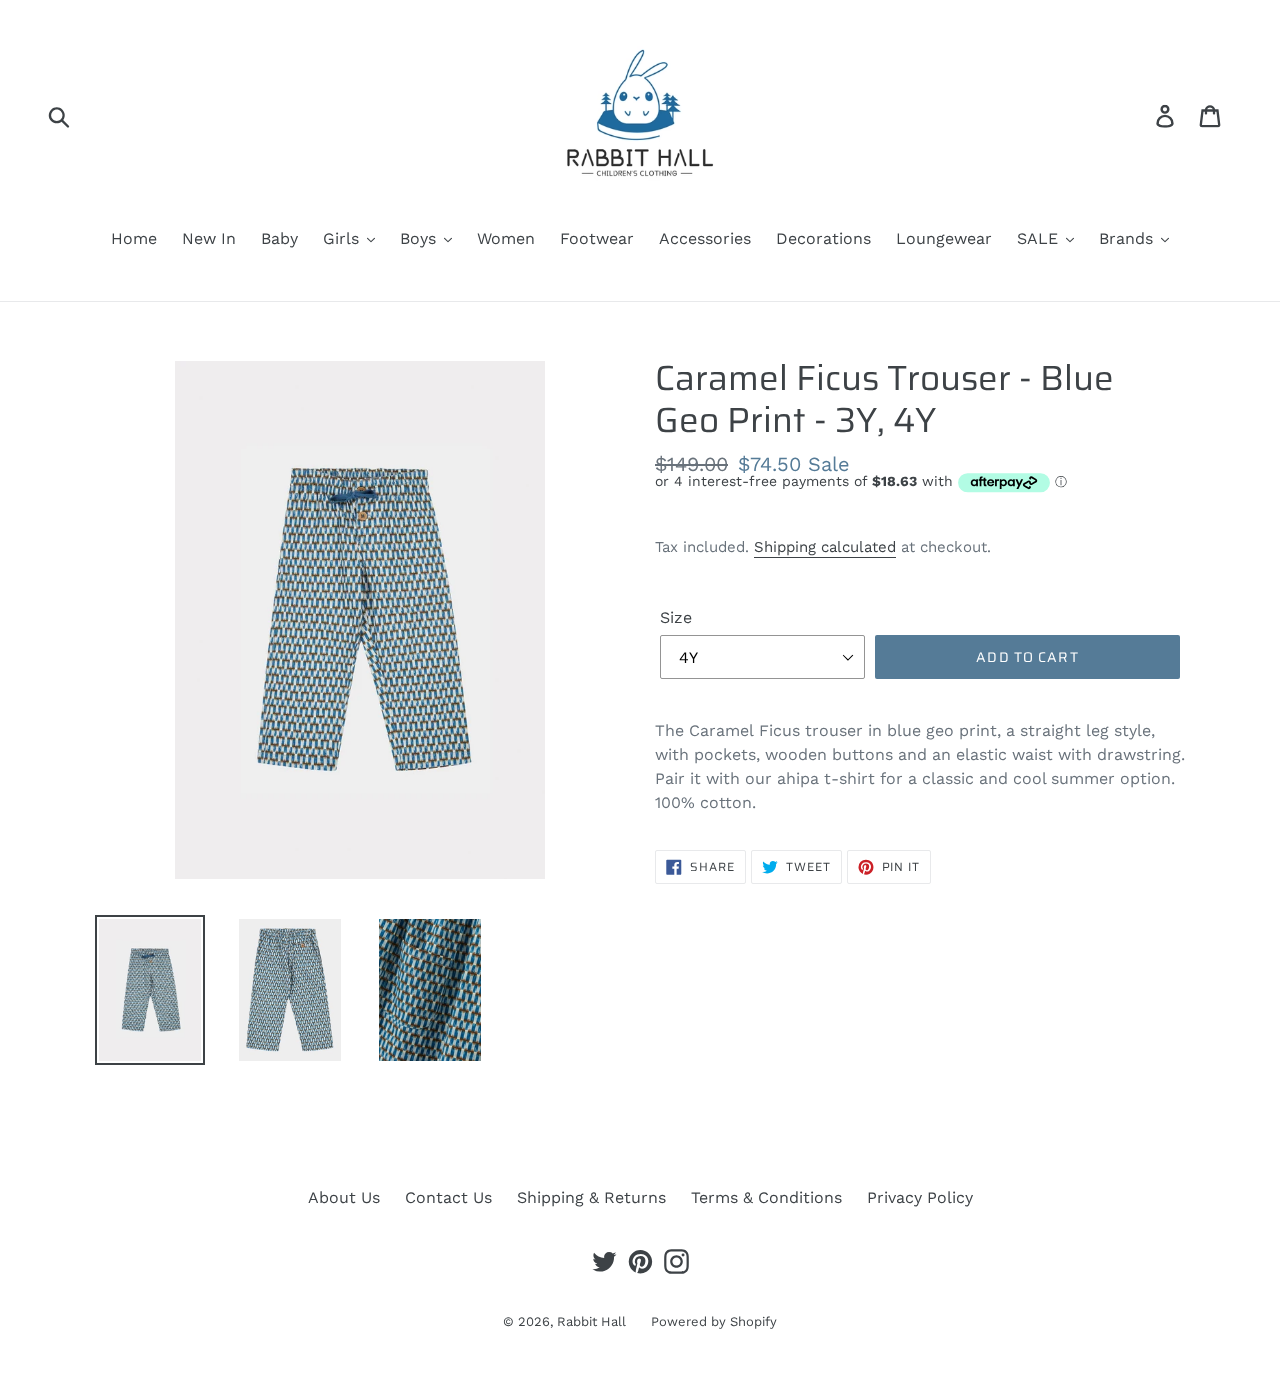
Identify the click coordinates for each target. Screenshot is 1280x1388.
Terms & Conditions (766, 1197)
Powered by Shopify (714, 1321)
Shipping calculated (825, 547)
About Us (344, 1197)
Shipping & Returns (591, 1197)
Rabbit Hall (591, 1321)
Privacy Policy (920, 1197)
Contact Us (448, 1197)
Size (676, 617)
